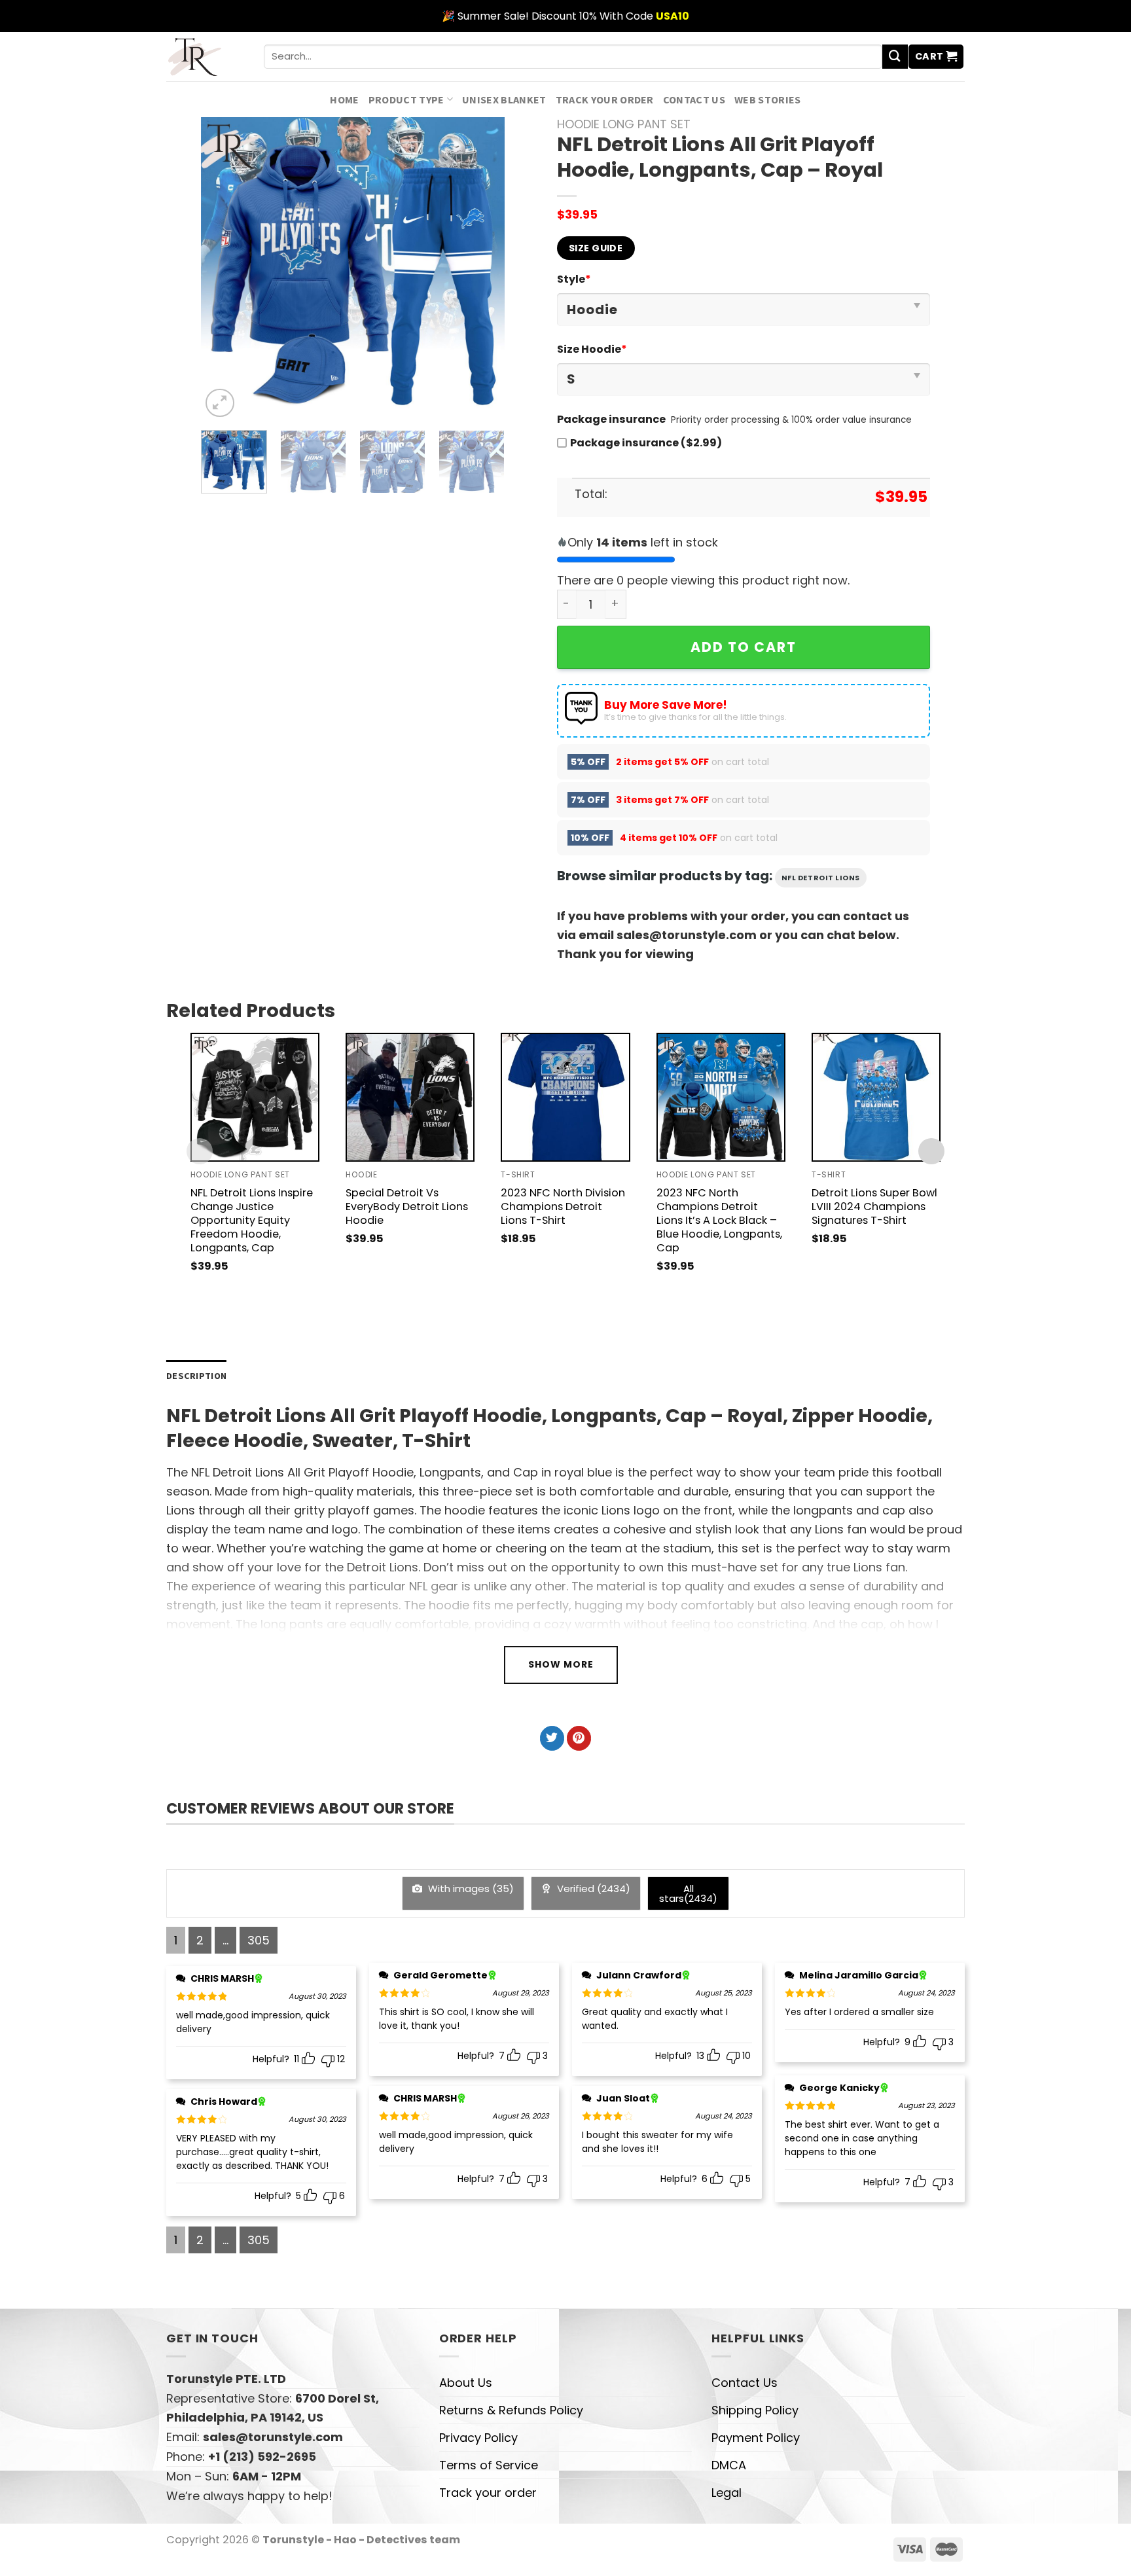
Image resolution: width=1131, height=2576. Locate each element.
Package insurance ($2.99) (646, 443)
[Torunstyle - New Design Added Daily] (205, 57)
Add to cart (744, 647)
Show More (561, 1664)
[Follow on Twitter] (552, 1738)
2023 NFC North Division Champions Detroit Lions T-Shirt (563, 1207)
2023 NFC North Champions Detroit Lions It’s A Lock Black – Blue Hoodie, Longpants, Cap (719, 1220)
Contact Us (694, 99)
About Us (466, 2383)
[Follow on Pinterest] (579, 1738)
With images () (470, 1888)
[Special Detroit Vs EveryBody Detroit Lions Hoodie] (410, 1097)
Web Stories (768, 99)
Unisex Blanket (504, 99)
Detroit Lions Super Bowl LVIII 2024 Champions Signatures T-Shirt (874, 1207)
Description (196, 1376)
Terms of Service (489, 2465)
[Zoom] (220, 403)
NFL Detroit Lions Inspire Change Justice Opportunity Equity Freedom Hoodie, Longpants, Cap (252, 1220)
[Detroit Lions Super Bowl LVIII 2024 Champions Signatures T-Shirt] (876, 1097)
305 (259, 1940)
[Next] (482, 269)
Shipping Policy (755, 2410)
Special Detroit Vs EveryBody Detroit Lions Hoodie (407, 1207)
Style (574, 279)
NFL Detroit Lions (821, 878)
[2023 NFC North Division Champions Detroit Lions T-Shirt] (565, 1097)
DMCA (729, 2465)
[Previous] (224, 269)
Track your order (605, 99)
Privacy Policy (478, 2438)
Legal (727, 2493)
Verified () (592, 1888)
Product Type (406, 99)
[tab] (196, 1376)
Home (344, 99)
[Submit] (895, 57)
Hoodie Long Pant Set (624, 124)
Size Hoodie (592, 349)
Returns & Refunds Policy (511, 2410)
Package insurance (611, 419)
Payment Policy (756, 2438)
